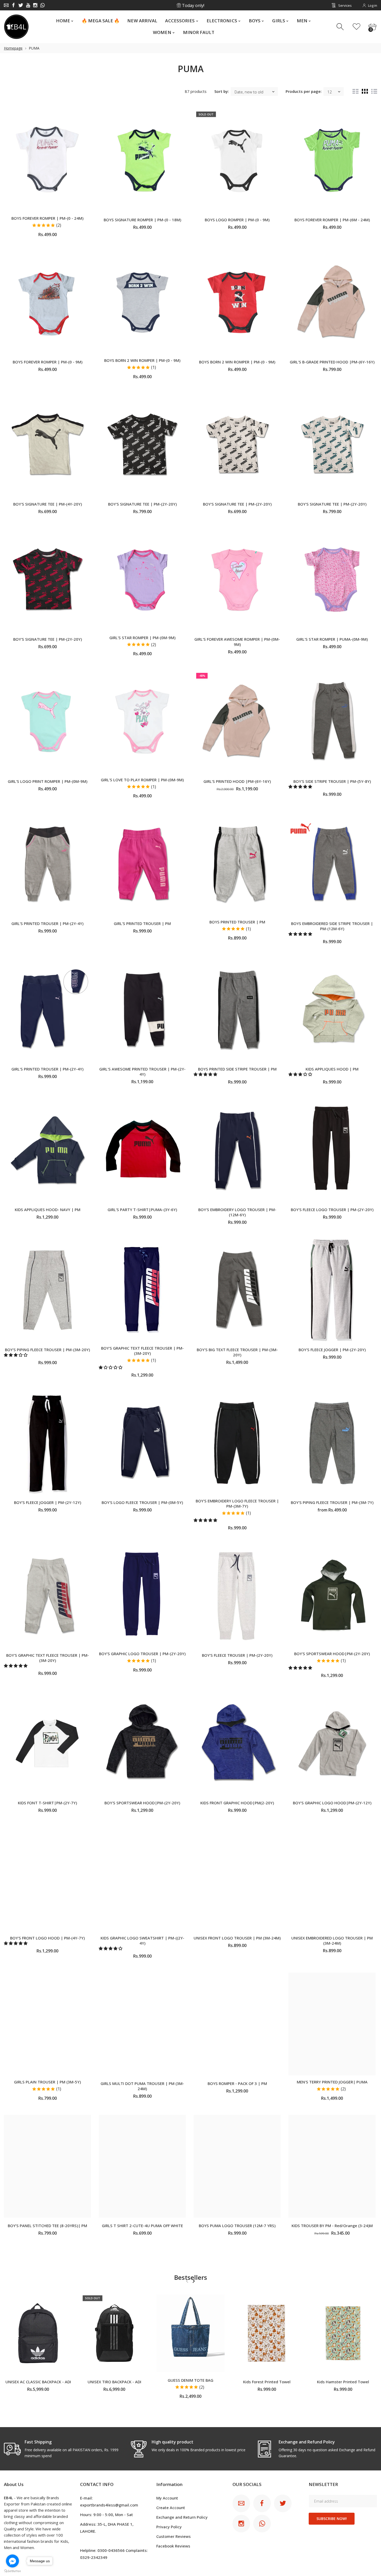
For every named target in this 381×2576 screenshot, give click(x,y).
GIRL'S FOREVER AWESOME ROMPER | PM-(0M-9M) (237, 642)
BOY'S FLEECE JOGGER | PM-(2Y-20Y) (332, 1350)
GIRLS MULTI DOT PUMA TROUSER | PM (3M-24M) (142, 2086)
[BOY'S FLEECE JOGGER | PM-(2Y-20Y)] (332, 1290)
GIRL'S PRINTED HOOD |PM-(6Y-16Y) (237, 781)
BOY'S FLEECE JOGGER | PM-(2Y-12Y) (48, 1502)
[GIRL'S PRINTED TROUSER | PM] (142, 864)
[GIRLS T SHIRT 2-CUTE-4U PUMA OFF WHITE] (142, 2166)
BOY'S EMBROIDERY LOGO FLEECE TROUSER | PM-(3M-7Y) (237, 1503)
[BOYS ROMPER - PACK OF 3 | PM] (237, 2024)
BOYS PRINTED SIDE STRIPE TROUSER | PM (237, 1069)
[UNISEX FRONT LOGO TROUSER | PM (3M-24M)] (237, 1878)
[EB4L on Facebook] (13, 5)
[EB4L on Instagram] (35, 5)
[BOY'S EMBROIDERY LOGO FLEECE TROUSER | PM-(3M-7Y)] (237, 1443)
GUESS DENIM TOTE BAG (190, 2380)
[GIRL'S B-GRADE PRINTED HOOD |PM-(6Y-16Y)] (332, 302)
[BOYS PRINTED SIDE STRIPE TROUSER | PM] (237, 1010)
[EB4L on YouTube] (28, 5)
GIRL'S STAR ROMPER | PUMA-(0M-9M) (332, 639)
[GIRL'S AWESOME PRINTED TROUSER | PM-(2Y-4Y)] (142, 1010)
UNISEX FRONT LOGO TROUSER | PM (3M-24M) (237, 1938)
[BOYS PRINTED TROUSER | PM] (237, 864)
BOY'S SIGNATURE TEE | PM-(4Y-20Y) (48, 504)
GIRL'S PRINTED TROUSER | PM (142, 923)
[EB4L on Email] (6, 5)
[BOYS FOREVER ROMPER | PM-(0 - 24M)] (47, 160)
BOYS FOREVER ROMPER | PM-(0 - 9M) (48, 362)
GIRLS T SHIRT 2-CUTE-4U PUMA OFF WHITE (142, 2226)
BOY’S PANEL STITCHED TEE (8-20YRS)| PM (47, 2226)
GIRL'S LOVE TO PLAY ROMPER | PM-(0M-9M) (142, 780)
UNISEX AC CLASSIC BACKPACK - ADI (38, 2381)
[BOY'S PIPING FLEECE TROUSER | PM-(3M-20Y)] (47, 1290)
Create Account (171, 2508)
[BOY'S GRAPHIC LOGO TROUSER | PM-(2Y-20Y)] (142, 1596)
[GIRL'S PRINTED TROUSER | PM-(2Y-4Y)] (47, 864)
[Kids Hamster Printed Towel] (343, 2333)
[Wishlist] (357, 27)
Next (193, 2281)
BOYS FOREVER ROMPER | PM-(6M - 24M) (332, 220)
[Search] (341, 27)
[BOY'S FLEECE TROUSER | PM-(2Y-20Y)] (237, 1596)
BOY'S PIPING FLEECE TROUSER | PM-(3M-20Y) (47, 1350)
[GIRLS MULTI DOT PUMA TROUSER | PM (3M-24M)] (142, 2024)
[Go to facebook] (12, 2561)
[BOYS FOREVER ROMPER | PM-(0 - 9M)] (47, 302)
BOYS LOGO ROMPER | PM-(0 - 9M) (237, 220)
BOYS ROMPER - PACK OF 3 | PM (237, 2083)
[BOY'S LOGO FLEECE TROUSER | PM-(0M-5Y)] (142, 1443)
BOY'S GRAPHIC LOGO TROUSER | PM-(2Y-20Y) (142, 1654)
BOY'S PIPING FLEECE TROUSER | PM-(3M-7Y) (332, 1502)
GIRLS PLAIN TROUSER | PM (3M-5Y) (47, 2082)
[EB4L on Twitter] (21, 5)
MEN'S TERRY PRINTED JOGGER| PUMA (332, 2082)
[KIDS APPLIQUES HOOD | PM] (332, 1010)
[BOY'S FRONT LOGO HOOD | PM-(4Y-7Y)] (47, 1878)
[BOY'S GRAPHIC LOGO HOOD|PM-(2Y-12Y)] (332, 1743)
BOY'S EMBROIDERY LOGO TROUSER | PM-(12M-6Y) (237, 1212)
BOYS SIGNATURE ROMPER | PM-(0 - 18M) (142, 220)
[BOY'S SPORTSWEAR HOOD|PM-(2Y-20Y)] (332, 1596)
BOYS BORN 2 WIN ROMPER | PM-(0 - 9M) (142, 360)
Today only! (193, 5)
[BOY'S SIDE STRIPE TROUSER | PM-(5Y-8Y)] (332, 722)
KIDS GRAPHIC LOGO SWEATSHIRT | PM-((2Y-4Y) (142, 1940)
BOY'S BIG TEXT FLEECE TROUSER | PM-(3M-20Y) (237, 1352)
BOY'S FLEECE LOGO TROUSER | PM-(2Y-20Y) (332, 1210)
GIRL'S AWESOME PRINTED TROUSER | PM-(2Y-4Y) (142, 1072)
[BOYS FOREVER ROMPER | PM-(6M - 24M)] (332, 160)
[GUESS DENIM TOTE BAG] (190, 2333)
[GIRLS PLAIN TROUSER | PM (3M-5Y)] (47, 2024)
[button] (301, 786)
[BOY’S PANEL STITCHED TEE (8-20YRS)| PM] (47, 2166)
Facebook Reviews (173, 2546)
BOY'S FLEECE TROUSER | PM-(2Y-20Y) (237, 1655)
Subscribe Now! (332, 2519)
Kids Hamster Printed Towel (343, 2381)
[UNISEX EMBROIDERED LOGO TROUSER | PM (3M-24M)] (332, 1878)
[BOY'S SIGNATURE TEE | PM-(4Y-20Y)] (47, 445)
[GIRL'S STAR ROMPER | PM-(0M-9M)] (142, 579)
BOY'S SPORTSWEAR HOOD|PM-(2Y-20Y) (332, 1654)
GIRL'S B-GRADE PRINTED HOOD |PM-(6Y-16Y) (332, 362)
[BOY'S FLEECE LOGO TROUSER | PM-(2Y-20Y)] (332, 1150)
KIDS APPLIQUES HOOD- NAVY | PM (48, 1210)
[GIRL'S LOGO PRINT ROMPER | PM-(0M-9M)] (47, 722)
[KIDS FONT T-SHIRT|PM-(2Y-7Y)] (47, 1743)
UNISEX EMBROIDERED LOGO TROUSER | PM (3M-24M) (332, 1940)
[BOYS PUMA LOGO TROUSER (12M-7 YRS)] (237, 2166)
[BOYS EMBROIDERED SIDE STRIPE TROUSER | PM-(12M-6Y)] (332, 864)
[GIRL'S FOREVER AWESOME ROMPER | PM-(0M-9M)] (237, 579)
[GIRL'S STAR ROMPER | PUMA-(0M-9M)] (332, 579)
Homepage (13, 48)
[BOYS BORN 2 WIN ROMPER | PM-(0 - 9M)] (142, 302)
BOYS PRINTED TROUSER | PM (237, 922)
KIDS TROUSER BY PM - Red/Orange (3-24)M (332, 2226)
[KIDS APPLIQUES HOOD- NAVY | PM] (47, 1150)
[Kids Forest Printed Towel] (267, 2333)
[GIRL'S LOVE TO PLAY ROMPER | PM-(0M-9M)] (142, 722)
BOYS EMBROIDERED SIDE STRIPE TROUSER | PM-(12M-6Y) (332, 926)
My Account (167, 2498)
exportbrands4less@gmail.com (109, 2505)
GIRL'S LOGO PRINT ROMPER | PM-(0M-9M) (48, 781)
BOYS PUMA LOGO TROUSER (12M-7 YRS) (237, 2226)
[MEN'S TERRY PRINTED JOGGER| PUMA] (332, 2024)
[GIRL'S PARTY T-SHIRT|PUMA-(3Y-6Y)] (142, 1150)
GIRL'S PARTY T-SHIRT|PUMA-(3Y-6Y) (142, 1210)
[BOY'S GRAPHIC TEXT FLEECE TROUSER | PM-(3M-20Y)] (142, 1290)
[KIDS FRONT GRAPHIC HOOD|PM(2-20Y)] (237, 1743)
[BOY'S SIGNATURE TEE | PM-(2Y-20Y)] (142, 445)
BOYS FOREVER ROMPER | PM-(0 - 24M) (47, 218)
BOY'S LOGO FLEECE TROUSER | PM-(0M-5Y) (142, 1502)
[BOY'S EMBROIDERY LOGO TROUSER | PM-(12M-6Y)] (237, 1150)
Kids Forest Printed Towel (267, 2381)
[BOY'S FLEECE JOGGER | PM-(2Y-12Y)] (47, 1443)
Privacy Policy (169, 2527)
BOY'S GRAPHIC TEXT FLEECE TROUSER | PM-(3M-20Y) (142, 1351)
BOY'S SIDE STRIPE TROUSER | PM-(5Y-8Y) (332, 781)
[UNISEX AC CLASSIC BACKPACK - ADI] (38, 2333)
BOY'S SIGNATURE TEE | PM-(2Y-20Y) (142, 504)
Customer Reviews (174, 2536)
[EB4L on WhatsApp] (43, 5)
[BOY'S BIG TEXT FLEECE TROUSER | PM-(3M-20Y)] (237, 1290)
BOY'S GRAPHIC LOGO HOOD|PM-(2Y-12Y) (332, 1803)
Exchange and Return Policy (182, 2517)
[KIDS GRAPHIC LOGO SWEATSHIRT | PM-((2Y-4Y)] (142, 1878)
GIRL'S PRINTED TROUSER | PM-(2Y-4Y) (47, 923)
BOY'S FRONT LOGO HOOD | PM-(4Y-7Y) (47, 1938)
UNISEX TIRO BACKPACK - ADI (114, 2381)
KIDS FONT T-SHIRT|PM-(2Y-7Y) (47, 1803)
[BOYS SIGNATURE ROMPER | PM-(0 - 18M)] (142, 160)
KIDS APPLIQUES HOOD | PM (332, 1069)
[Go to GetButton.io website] (12, 2571)
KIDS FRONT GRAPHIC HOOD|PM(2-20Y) (237, 1803)
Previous (187, 2281)
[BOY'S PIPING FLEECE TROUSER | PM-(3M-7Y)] (332, 1443)
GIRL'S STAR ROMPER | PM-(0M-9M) (142, 638)
